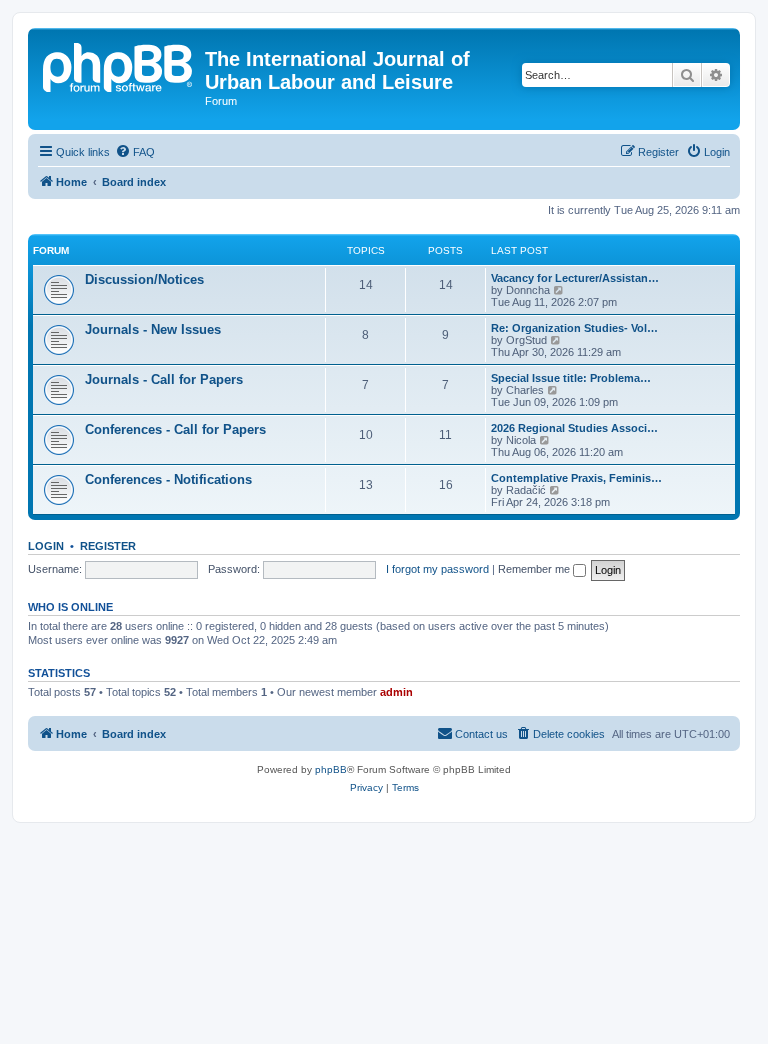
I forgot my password (437, 569)
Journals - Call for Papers (164, 379)
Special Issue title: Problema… (571, 378)
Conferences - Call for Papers (175, 429)
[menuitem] (135, 152)
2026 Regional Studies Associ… (574, 428)
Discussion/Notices (144, 279)
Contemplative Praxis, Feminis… (576, 478)
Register (108, 546)
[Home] (119, 65)
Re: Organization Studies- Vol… (574, 328)
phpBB (331, 769)
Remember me (535, 569)
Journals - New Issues (153, 329)
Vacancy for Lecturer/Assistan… (575, 278)
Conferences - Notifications (168, 479)
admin (396, 692)
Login (46, 546)
